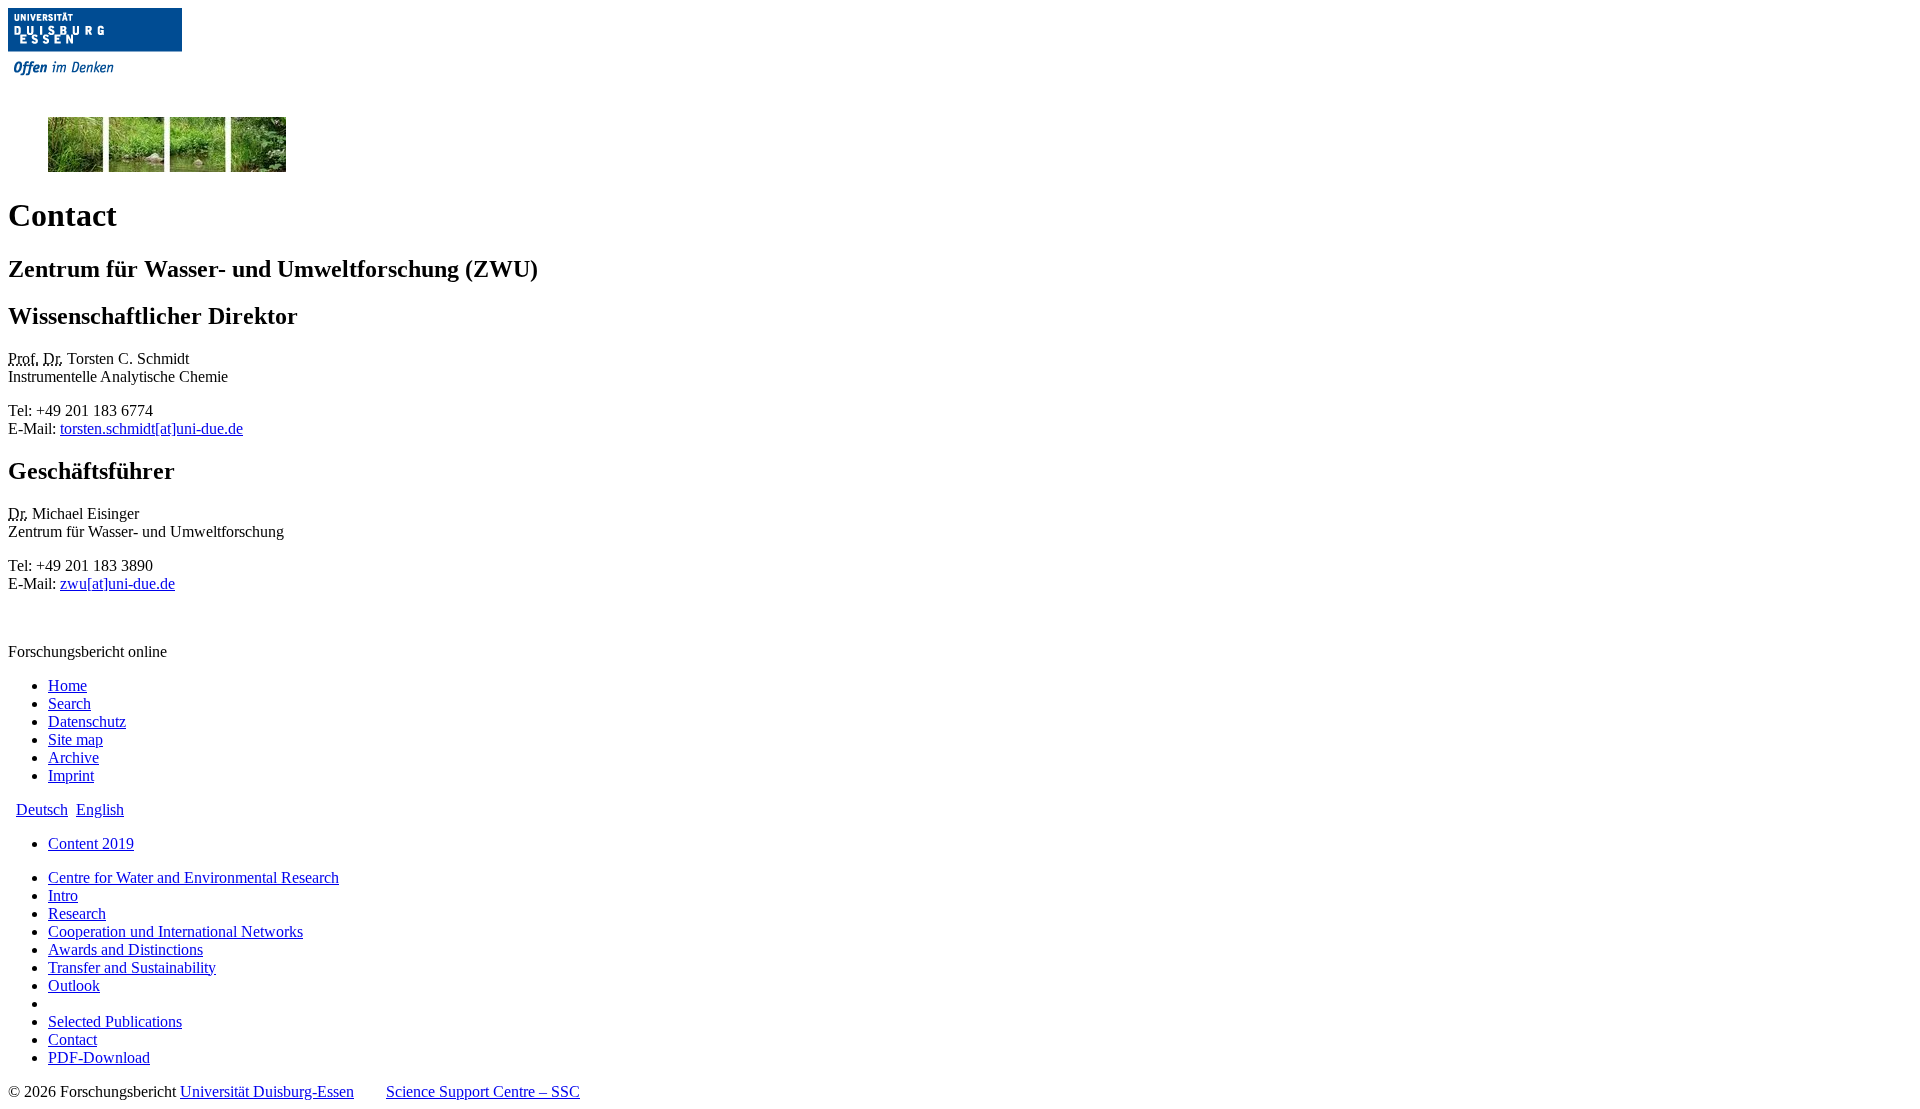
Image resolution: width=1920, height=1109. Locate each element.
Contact (72, 1039)
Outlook (74, 985)
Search (69, 703)
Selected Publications (115, 1021)
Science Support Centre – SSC (483, 1091)
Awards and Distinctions (125, 949)
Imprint (71, 775)
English (100, 809)
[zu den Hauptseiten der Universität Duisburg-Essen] (123, 91)
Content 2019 (91, 843)
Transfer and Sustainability (132, 967)
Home (67, 685)
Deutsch (42, 809)
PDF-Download (99, 1057)
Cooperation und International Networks (175, 931)
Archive (73, 757)
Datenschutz (87, 721)
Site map (75, 739)
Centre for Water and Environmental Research (193, 877)
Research (77, 913)
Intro (63, 895)
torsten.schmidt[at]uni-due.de (151, 428)
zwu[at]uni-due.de (117, 583)
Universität (267, 1091)
